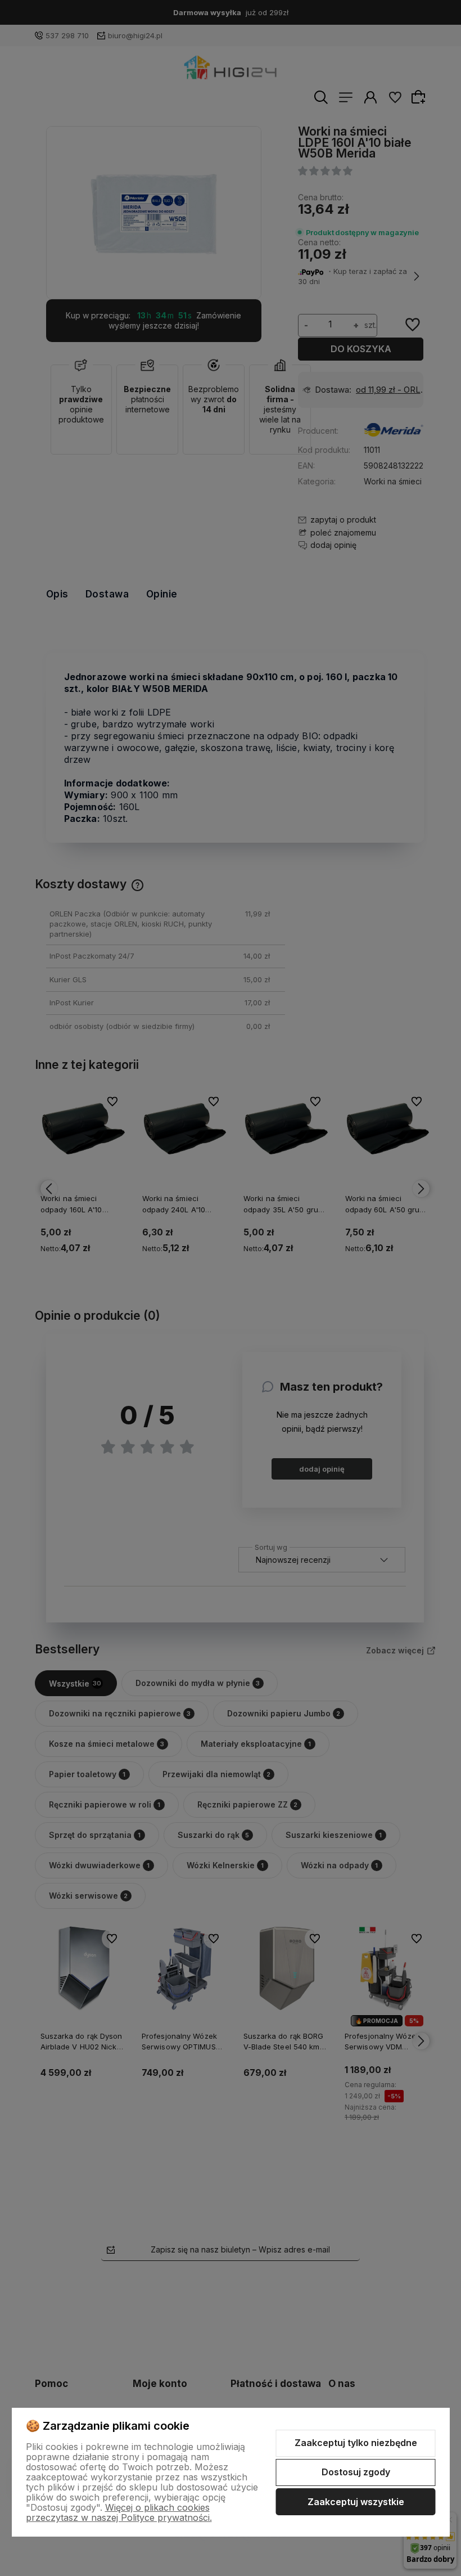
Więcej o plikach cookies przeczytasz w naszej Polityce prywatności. (119, 2512)
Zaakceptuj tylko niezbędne (356, 2443)
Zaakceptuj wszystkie (356, 2502)
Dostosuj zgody (356, 2472)
